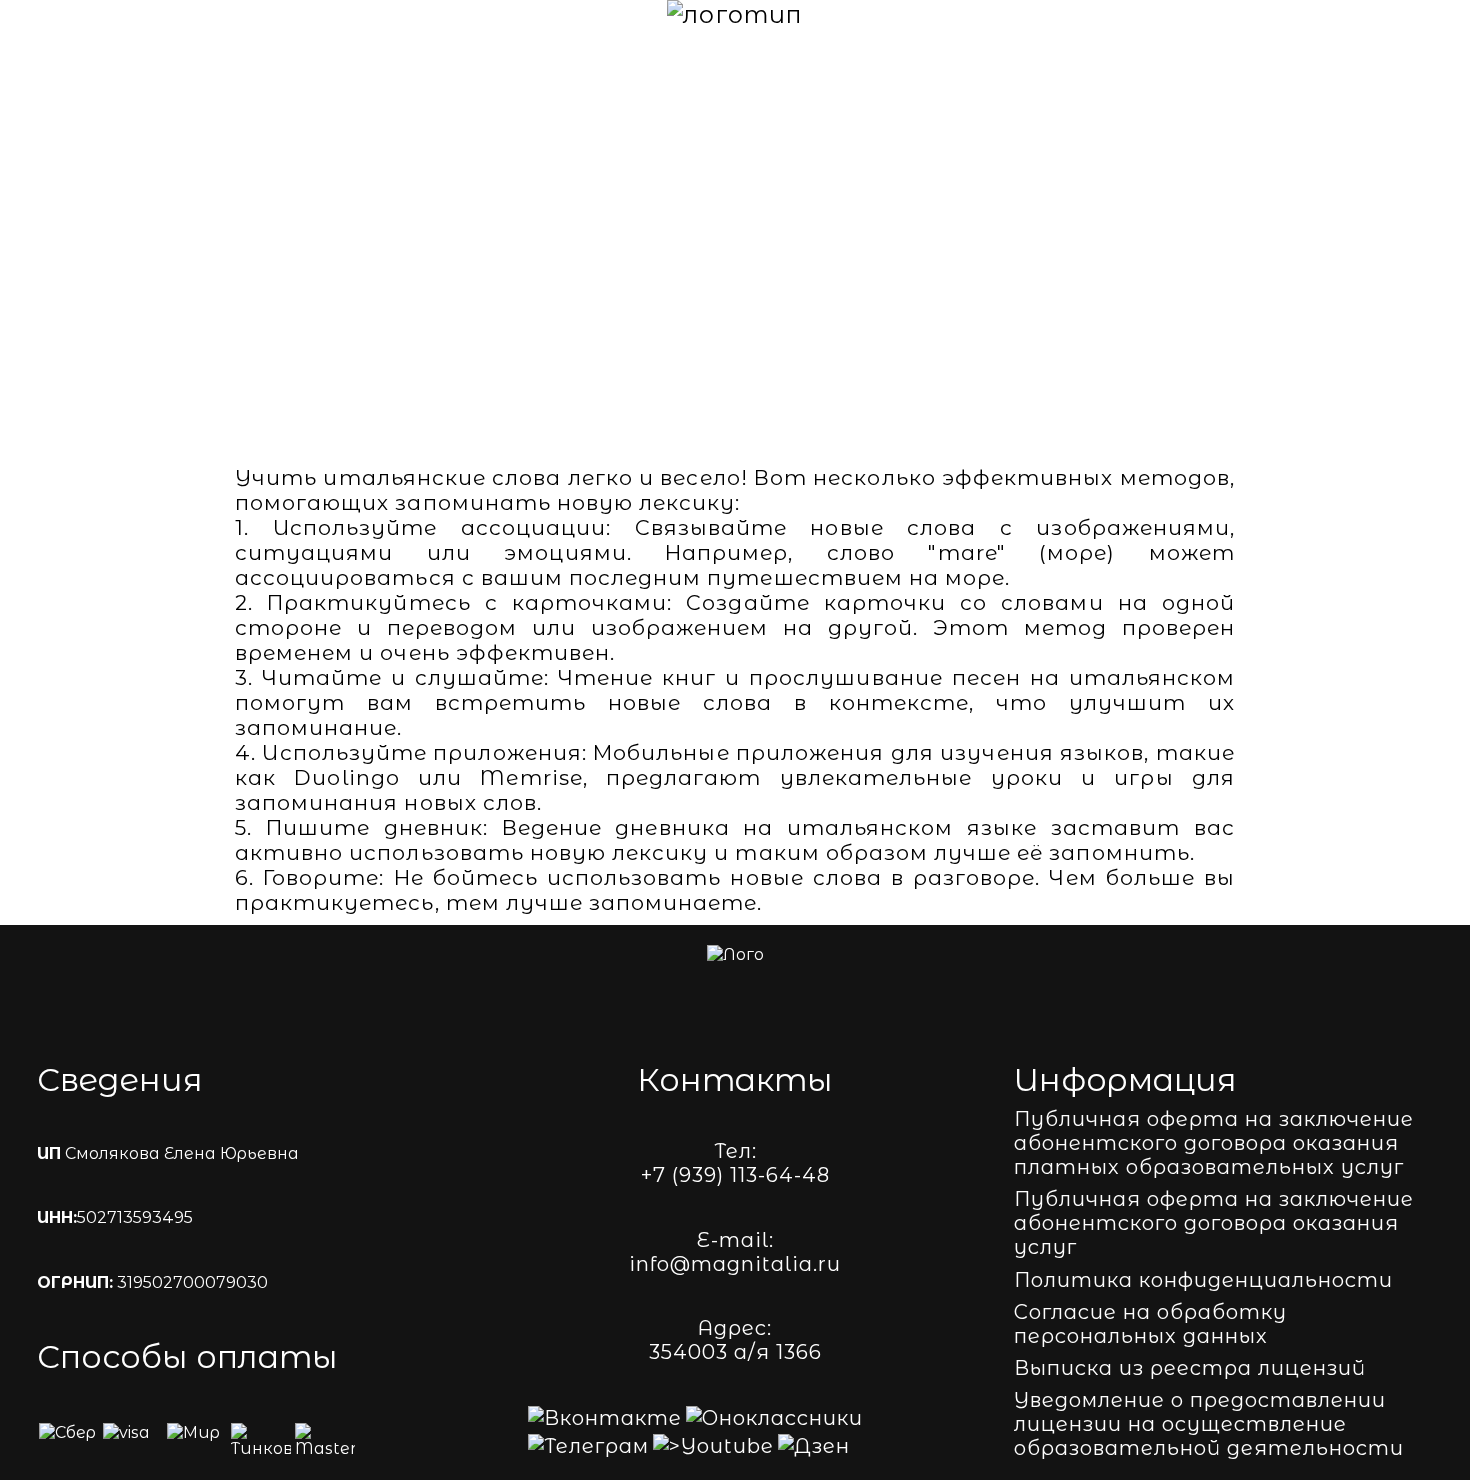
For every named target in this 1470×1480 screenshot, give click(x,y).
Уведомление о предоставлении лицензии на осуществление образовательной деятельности (1209, 1424)
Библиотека (1070, 14)
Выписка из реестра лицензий (1190, 1368)
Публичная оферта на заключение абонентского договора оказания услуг (1214, 1223)
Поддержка (1314, 14)
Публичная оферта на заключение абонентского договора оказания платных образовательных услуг (1214, 1143)
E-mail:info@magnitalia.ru (735, 1252)
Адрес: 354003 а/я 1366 (735, 1340)
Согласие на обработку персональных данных (1150, 1324)
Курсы (229, 14)
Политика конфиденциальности (1203, 1280)
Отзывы (1196, 14)
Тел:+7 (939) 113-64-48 (735, 1163)
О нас (130, 14)
